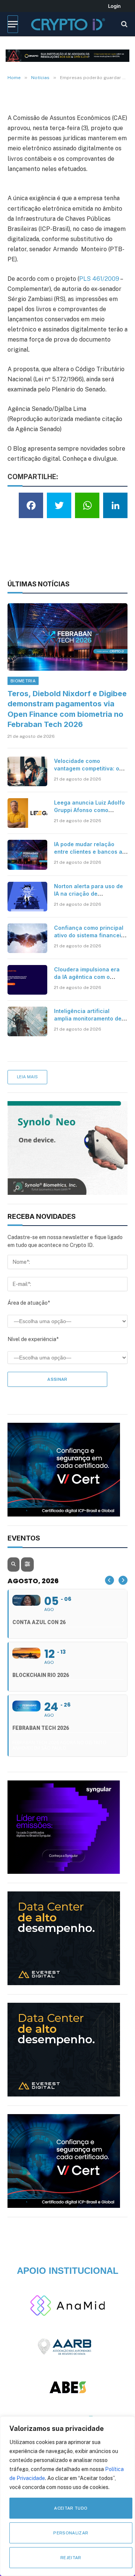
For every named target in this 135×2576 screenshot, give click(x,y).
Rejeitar (71, 2558)
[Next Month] (123, 1580)
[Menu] (13, 24)
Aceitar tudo (71, 2508)
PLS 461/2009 (99, 279)
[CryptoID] (68, 24)
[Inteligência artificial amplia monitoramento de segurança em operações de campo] (27, 1021)
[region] (67, 2496)
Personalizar (71, 2533)
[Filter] (27, 1564)
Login (114, 6)
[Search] (124, 24)
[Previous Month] (109, 1580)
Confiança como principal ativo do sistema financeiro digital (90, 935)
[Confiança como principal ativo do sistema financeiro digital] (27, 938)
